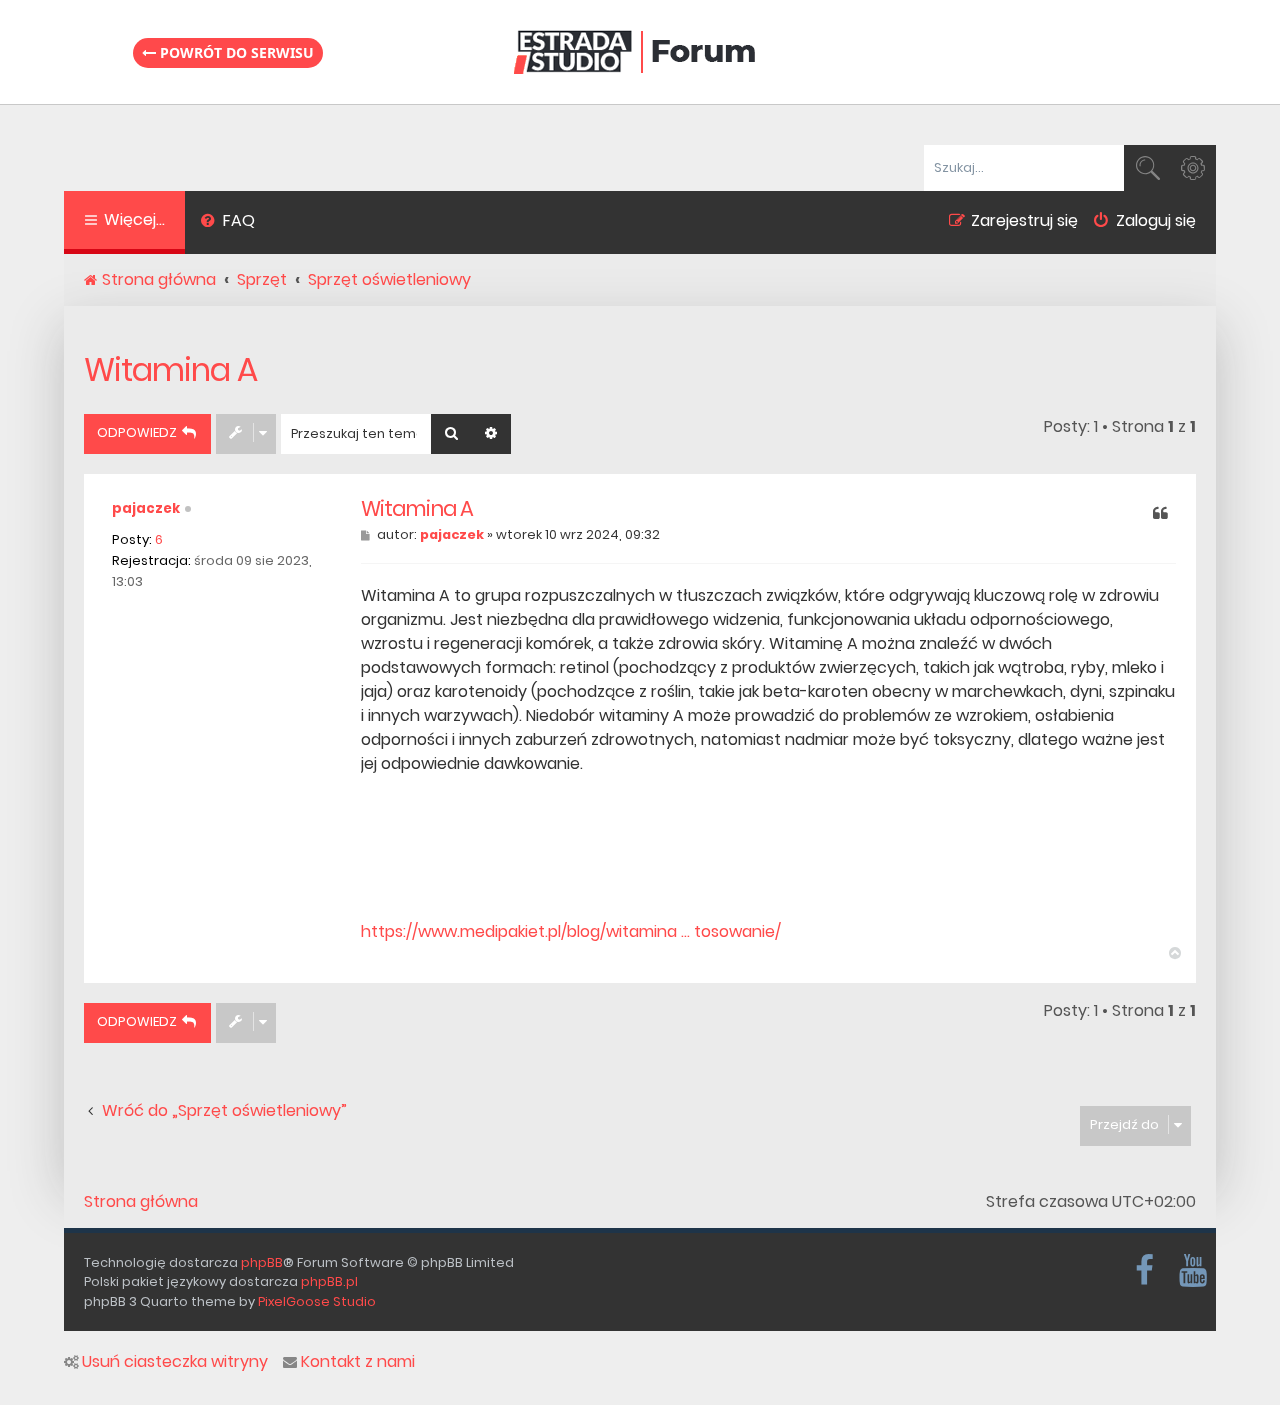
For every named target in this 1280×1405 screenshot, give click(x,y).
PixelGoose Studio (317, 1301)
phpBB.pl (329, 1281)
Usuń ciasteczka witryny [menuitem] (175, 1362)
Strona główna (141, 1202)
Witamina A (170, 369)
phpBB (262, 1262)
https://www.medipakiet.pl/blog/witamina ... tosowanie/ (571, 931)
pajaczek (146, 508)
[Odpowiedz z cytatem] (1160, 515)
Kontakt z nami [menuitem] (358, 1362)
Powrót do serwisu (235, 52)
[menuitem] (227, 223)
